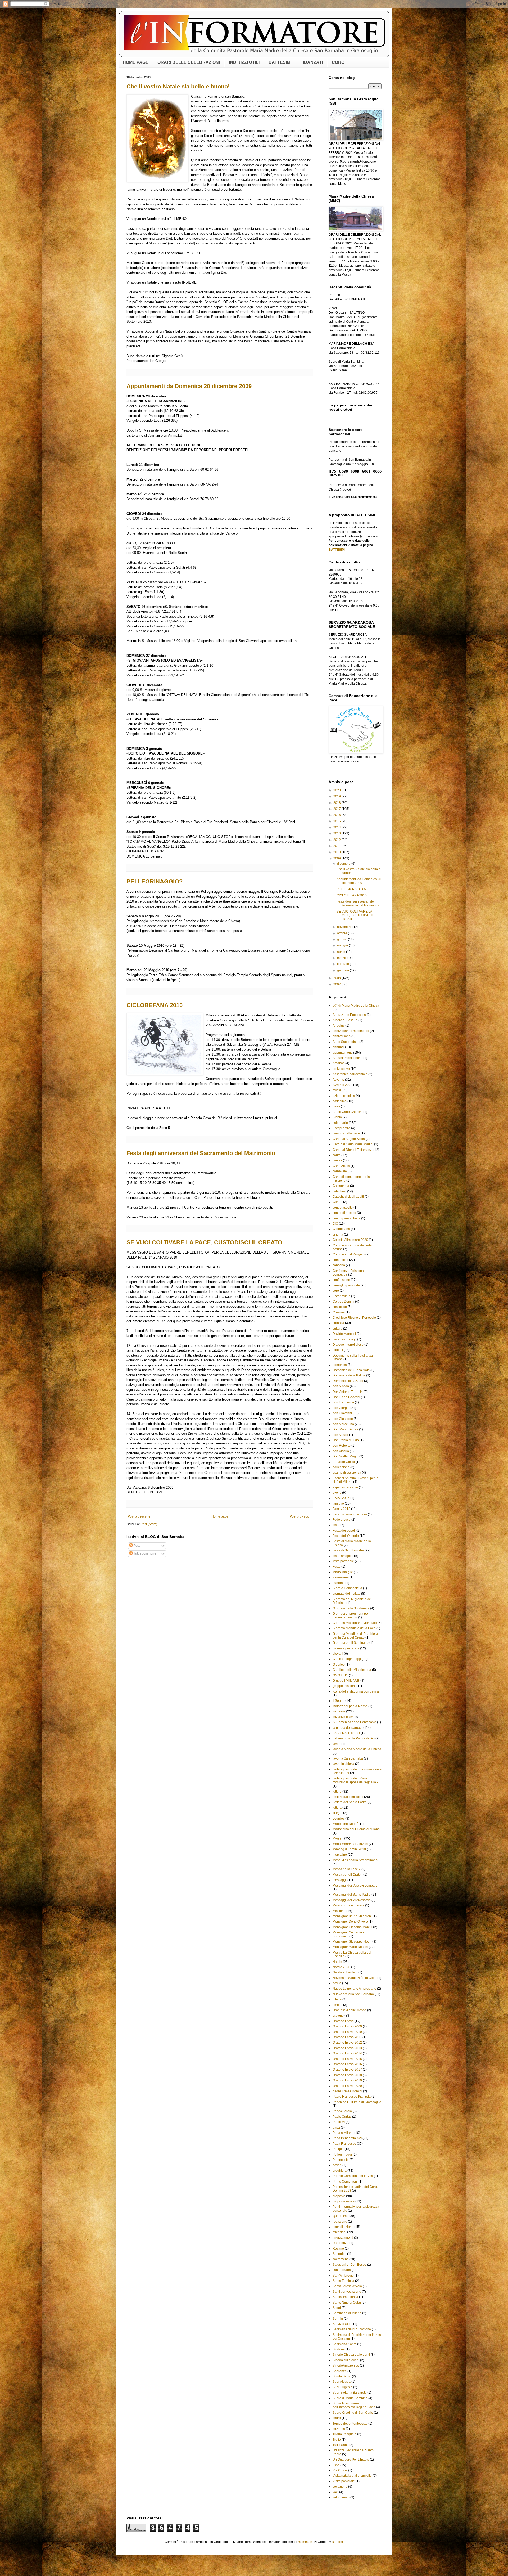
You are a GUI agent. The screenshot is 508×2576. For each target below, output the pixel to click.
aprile (342, 952)
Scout (337, 2308)
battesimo (340, 1101)
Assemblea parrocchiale (350, 1074)
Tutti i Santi (341, 2445)
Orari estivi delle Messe (349, 2010)
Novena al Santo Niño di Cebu (355, 1978)
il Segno (339, 1701)
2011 (337, 846)
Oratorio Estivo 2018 (347, 2075)
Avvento (338, 1080)
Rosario (338, 2249)
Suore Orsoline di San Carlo (353, 2413)
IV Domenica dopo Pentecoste (354, 1722)
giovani (338, 1654)
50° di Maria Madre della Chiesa (356, 1006)
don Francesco (343, 1402)
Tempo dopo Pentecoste (350, 2424)
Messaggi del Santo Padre (352, 1895)
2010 (337, 852)
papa (336, 2128)
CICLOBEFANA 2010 (155, 1005)
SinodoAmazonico (346, 2366)
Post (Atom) (149, 1524)
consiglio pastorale (346, 1285)
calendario (340, 1123)
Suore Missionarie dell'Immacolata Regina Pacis (354, 2405)
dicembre (344, 864)
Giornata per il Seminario (351, 1643)
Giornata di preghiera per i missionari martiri (351, 1615)
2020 (337, 790)
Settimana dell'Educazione (352, 2329)
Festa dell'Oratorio (346, 1536)
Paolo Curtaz (342, 2117)
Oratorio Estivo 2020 (347, 2086)
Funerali (339, 1583)
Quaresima (341, 2216)
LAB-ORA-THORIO (346, 1733)
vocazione (340, 2487)
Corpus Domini (343, 1302)
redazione (340, 2222)
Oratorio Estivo (343, 2021)
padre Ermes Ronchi (347, 2091)
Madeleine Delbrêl (346, 1824)
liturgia (337, 1813)
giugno (343, 939)
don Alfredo (341, 1386)
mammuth (305, 2542)
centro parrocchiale (346, 1218)
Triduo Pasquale (344, 2434)
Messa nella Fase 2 (347, 1869)
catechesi (339, 1191)
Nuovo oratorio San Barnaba (353, 1994)
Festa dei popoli (344, 1531)
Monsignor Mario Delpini (350, 1947)
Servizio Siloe (343, 2324)
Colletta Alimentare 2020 (350, 1240)
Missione (339, 1911)
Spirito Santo (342, 2376)
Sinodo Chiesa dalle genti (351, 2355)
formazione (341, 1577)
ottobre (343, 933)
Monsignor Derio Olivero (350, 1922)
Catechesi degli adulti (348, 1197)
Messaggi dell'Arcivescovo (352, 1900)
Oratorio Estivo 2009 (347, 2026)
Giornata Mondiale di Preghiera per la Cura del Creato (355, 1636)
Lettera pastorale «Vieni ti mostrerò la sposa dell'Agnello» (355, 1780)
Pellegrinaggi (342, 2155)
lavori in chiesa (343, 1764)
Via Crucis (340, 2470)
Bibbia (337, 1117)
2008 (337, 978)
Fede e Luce (342, 1520)
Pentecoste (341, 2160)
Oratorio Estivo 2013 (347, 2048)
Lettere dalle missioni (348, 1797)
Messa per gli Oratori (348, 1875)
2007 (337, 984)
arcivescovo (341, 1069)
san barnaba (342, 2270)
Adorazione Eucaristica (349, 1015)
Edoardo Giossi (344, 1462)
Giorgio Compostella (347, 1588)
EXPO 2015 (341, 1498)
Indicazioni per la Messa (350, 1706)
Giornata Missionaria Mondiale (355, 1623)
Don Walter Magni (346, 1456)
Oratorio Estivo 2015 (347, 2059)
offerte (337, 1999)
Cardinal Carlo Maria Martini (353, 1144)
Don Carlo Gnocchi (346, 1397)
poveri (337, 2165)
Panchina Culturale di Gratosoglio (357, 2102)
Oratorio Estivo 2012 (347, 2043)
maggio (343, 945)
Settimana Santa (344, 2344)
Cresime (339, 1312)
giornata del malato (346, 1594)
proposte (339, 2196)
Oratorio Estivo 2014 (347, 2053)
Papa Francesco (344, 2144)
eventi (337, 1493)
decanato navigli (344, 1339)
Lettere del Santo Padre (350, 1802)
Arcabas (339, 1063)
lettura (337, 1808)
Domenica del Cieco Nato (351, 1370)
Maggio (338, 1838)
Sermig (338, 2319)
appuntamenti (343, 1053)
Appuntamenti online (348, 1058)
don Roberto (342, 1446)
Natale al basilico (345, 1972)
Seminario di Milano (347, 2313)
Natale (337, 1962)
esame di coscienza (347, 1473)
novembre (345, 927)
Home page (220, 1516)
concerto (339, 1265)
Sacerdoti (339, 2254)
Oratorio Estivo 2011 (347, 2037)
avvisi (337, 1090)
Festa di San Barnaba (348, 1550)
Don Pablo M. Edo (346, 1440)
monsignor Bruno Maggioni (352, 1916)
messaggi (340, 1880)
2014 (337, 827)
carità (337, 1155)
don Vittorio (341, 1451)
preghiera (340, 2171)
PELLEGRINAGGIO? (155, 881)
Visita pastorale (344, 2481)
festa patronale (343, 1561)
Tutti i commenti (144, 1554)
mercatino (340, 1855)
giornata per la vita (346, 1648)
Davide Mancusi (344, 1334)
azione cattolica (344, 1096)
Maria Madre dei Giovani (350, 1844)
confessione (341, 1280)
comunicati (340, 1260)
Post (136, 1546)
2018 (337, 803)
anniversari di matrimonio (351, 1031)
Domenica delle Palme (349, 1375)
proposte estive (344, 2201)
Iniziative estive (344, 1717)
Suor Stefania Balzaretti (350, 2393)
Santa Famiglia (343, 2281)
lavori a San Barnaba (348, 1758)
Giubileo (339, 1664)
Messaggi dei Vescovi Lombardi (355, 1886)
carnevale (340, 1171)
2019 (337, 796)
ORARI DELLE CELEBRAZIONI (189, 62)
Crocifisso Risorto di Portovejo (354, 1318)
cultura (337, 1329)
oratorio (338, 2016)
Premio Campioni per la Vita (353, 2176)
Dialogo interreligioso (348, 1345)
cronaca (338, 1323)
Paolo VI (339, 2122)
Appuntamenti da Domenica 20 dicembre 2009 (189, 386)
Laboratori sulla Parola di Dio (354, 1738)
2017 (337, 809)
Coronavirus (341, 1296)
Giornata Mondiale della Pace (354, 1628)
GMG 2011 (340, 1675)
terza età (339, 2429)
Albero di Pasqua (345, 1020)
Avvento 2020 (343, 1085)
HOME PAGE (136, 62)
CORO (338, 62)
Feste (337, 1567)
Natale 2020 (341, 1967)
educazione (341, 1467)
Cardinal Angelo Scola (349, 1139)
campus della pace (346, 1133)
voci (335, 2492)
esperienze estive (345, 1487)
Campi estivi (341, 1128)
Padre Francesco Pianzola (352, 2097)
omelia (337, 2005)
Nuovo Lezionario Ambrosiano (354, 1989)
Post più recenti (139, 1516)
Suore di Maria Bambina (350, 2398)
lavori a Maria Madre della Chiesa (357, 1749)
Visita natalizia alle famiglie (352, 2476)
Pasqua (338, 2149)
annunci (338, 1047)
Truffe (337, 2440)
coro (336, 1291)
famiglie (338, 1504)
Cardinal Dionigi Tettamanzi (353, 1150)
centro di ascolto (344, 1213)
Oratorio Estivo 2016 (347, 2064)
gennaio (343, 970)
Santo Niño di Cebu (347, 2303)
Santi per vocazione (347, 2292)
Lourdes (339, 1819)
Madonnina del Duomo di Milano (356, 1829)
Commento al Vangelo (349, 1254)
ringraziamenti (343, 2238)
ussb (336, 2465)
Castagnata (341, 1186)
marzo (342, 958)
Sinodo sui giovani (346, 2360)
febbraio (343, 964)
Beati (336, 1106)
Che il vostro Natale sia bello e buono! (178, 86)
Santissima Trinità (345, 2297)
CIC (335, 1224)
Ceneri (337, 1202)
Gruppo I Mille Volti (346, 1681)
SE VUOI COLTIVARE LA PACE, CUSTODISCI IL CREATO (204, 1242)
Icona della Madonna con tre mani (357, 1691)
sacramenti (341, 2259)
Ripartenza (341, 2243)
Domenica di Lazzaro (348, 1381)
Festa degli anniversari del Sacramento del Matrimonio (201, 1153)
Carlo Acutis (341, 1166)
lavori (337, 1744)
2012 (337, 840)
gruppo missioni (344, 1686)
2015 (337, 821)
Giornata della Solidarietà (351, 1608)
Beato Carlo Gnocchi (348, 1112)
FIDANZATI (312, 62)
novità (337, 1983)
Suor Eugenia (343, 2387)
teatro (337, 2418)
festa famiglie (342, 1556)
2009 (337, 858)
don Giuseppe (343, 1419)
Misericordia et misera (348, 1905)
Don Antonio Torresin (348, 1392)
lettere (337, 1792)
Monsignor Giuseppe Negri (352, 1942)
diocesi (338, 1350)
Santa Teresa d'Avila (347, 2286)
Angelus (339, 1026)
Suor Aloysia (342, 2382)
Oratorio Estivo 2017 (347, 2070)
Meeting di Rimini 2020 (349, 1849)
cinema (338, 1235)
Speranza (340, 2371)
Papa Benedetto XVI (347, 2138)
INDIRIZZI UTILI (244, 62)
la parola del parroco (348, 1728)
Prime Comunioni (345, 2182)
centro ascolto (343, 1208)
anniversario (342, 1036)
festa (336, 1525)
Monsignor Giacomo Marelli (352, 1927)
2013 (337, 833)
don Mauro (340, 1435)
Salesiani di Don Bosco (349, 2265)
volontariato (341, 2497)
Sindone (339, 2349)
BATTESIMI (280, 62)
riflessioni (339, 2232)
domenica (340, 1365)
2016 (337, 815)
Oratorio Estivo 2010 (347, 2032)
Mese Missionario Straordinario (355, 1860)
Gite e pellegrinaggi (347, 1659)
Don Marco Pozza (345, 1429)
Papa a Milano (343, 2133)
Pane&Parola (342, 2111)
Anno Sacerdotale (346, 1042)
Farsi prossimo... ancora (350, 1514)
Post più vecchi (301, 1516)
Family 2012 (341, 1509)
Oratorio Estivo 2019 (347, 2080)
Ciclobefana (341, 1229)
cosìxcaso (340, 1307)
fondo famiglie (343, 1572)
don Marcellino (343, 1424)
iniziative (339, 1711)
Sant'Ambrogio (343, 2276)
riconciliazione (343, 2227)
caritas (337, 1160)
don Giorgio (341, 1408)
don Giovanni (342, 1413)
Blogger (337, 2542)
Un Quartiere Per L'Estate (351, 2460)
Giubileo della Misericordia (352, 1670)
